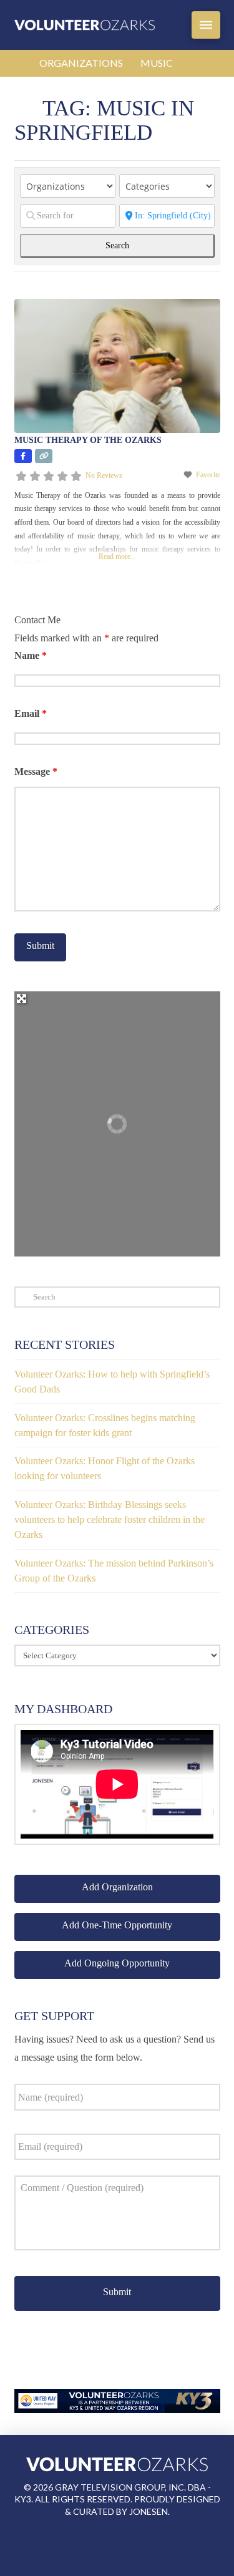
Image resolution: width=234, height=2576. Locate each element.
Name (31, 655)
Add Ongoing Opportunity (117, 1963)
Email (31, 713)
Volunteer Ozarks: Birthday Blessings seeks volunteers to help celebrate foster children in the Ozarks (110, 1519)
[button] (206, 25)
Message (36, 771)
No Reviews (104, 475)
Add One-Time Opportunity (117, 1925)
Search (129, 245)
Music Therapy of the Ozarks (88, 440)
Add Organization (117, 1887)
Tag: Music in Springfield (105, 120)
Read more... (117, 557)
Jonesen (149, 2511)
